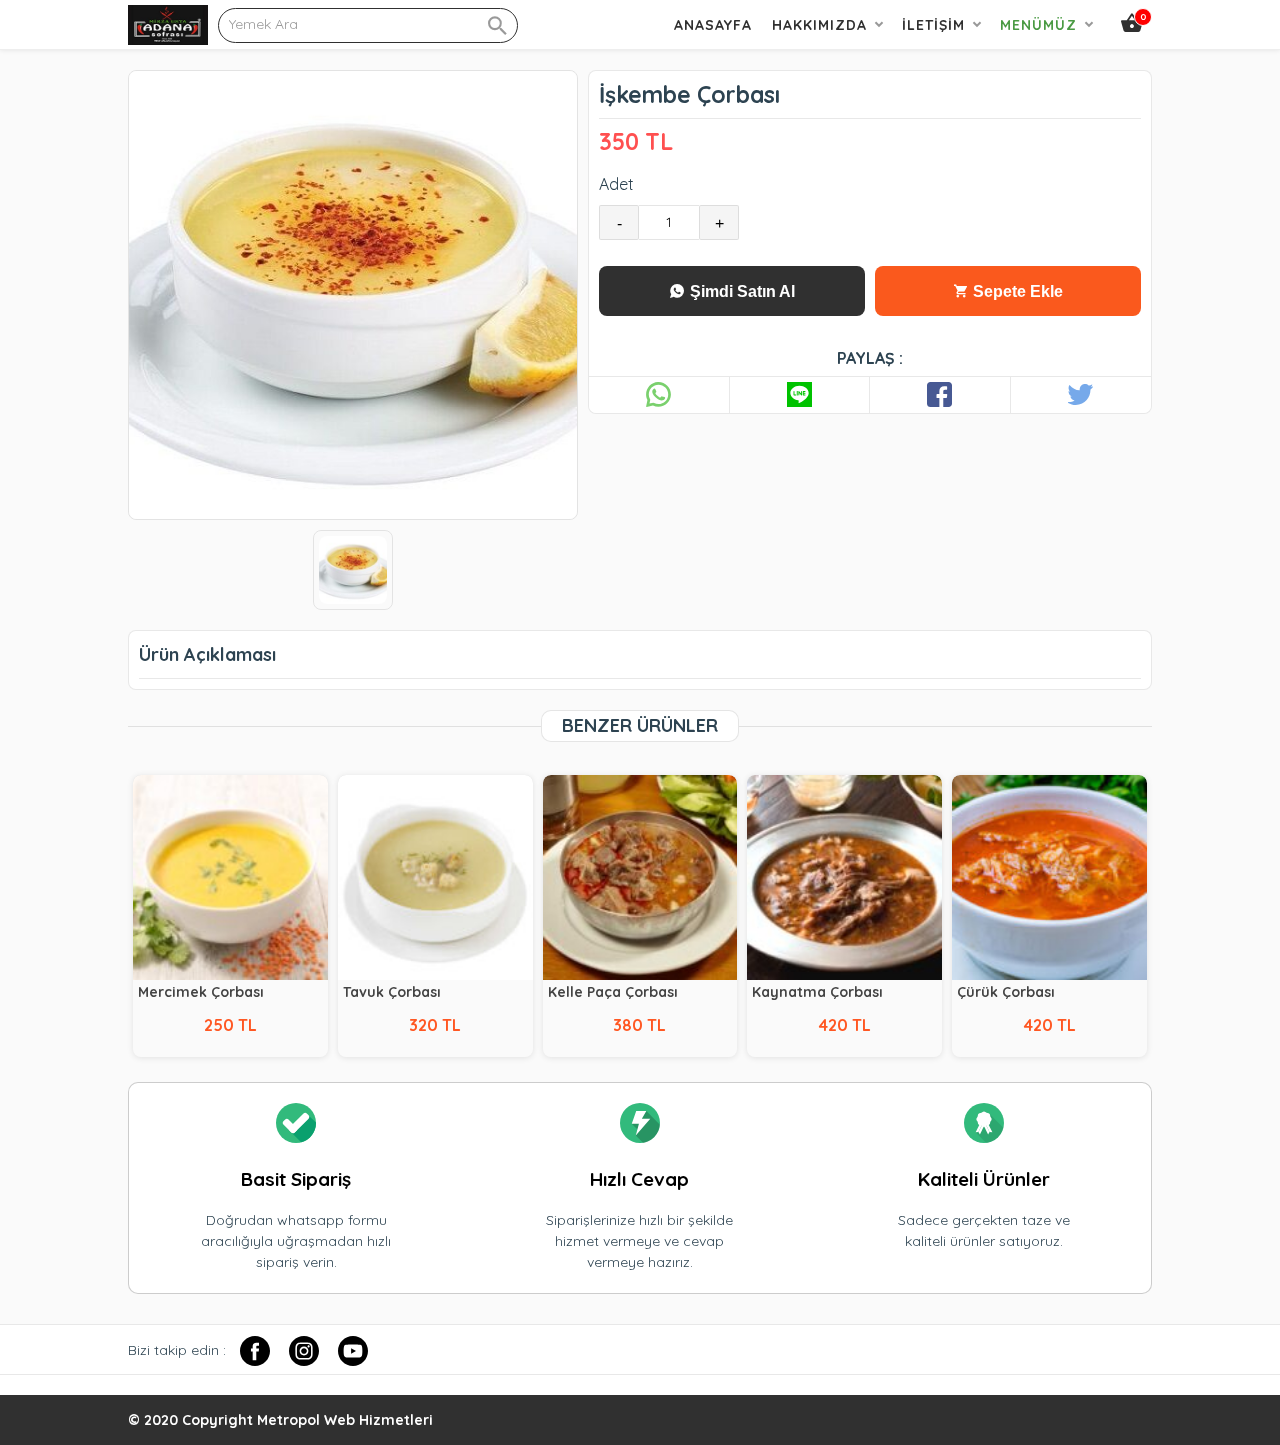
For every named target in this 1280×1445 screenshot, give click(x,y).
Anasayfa (713, 25)
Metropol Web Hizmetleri (345, 1420)
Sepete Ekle (1016, 291)
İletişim (933, 25)
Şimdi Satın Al (740, 291)
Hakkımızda (819, 25)
